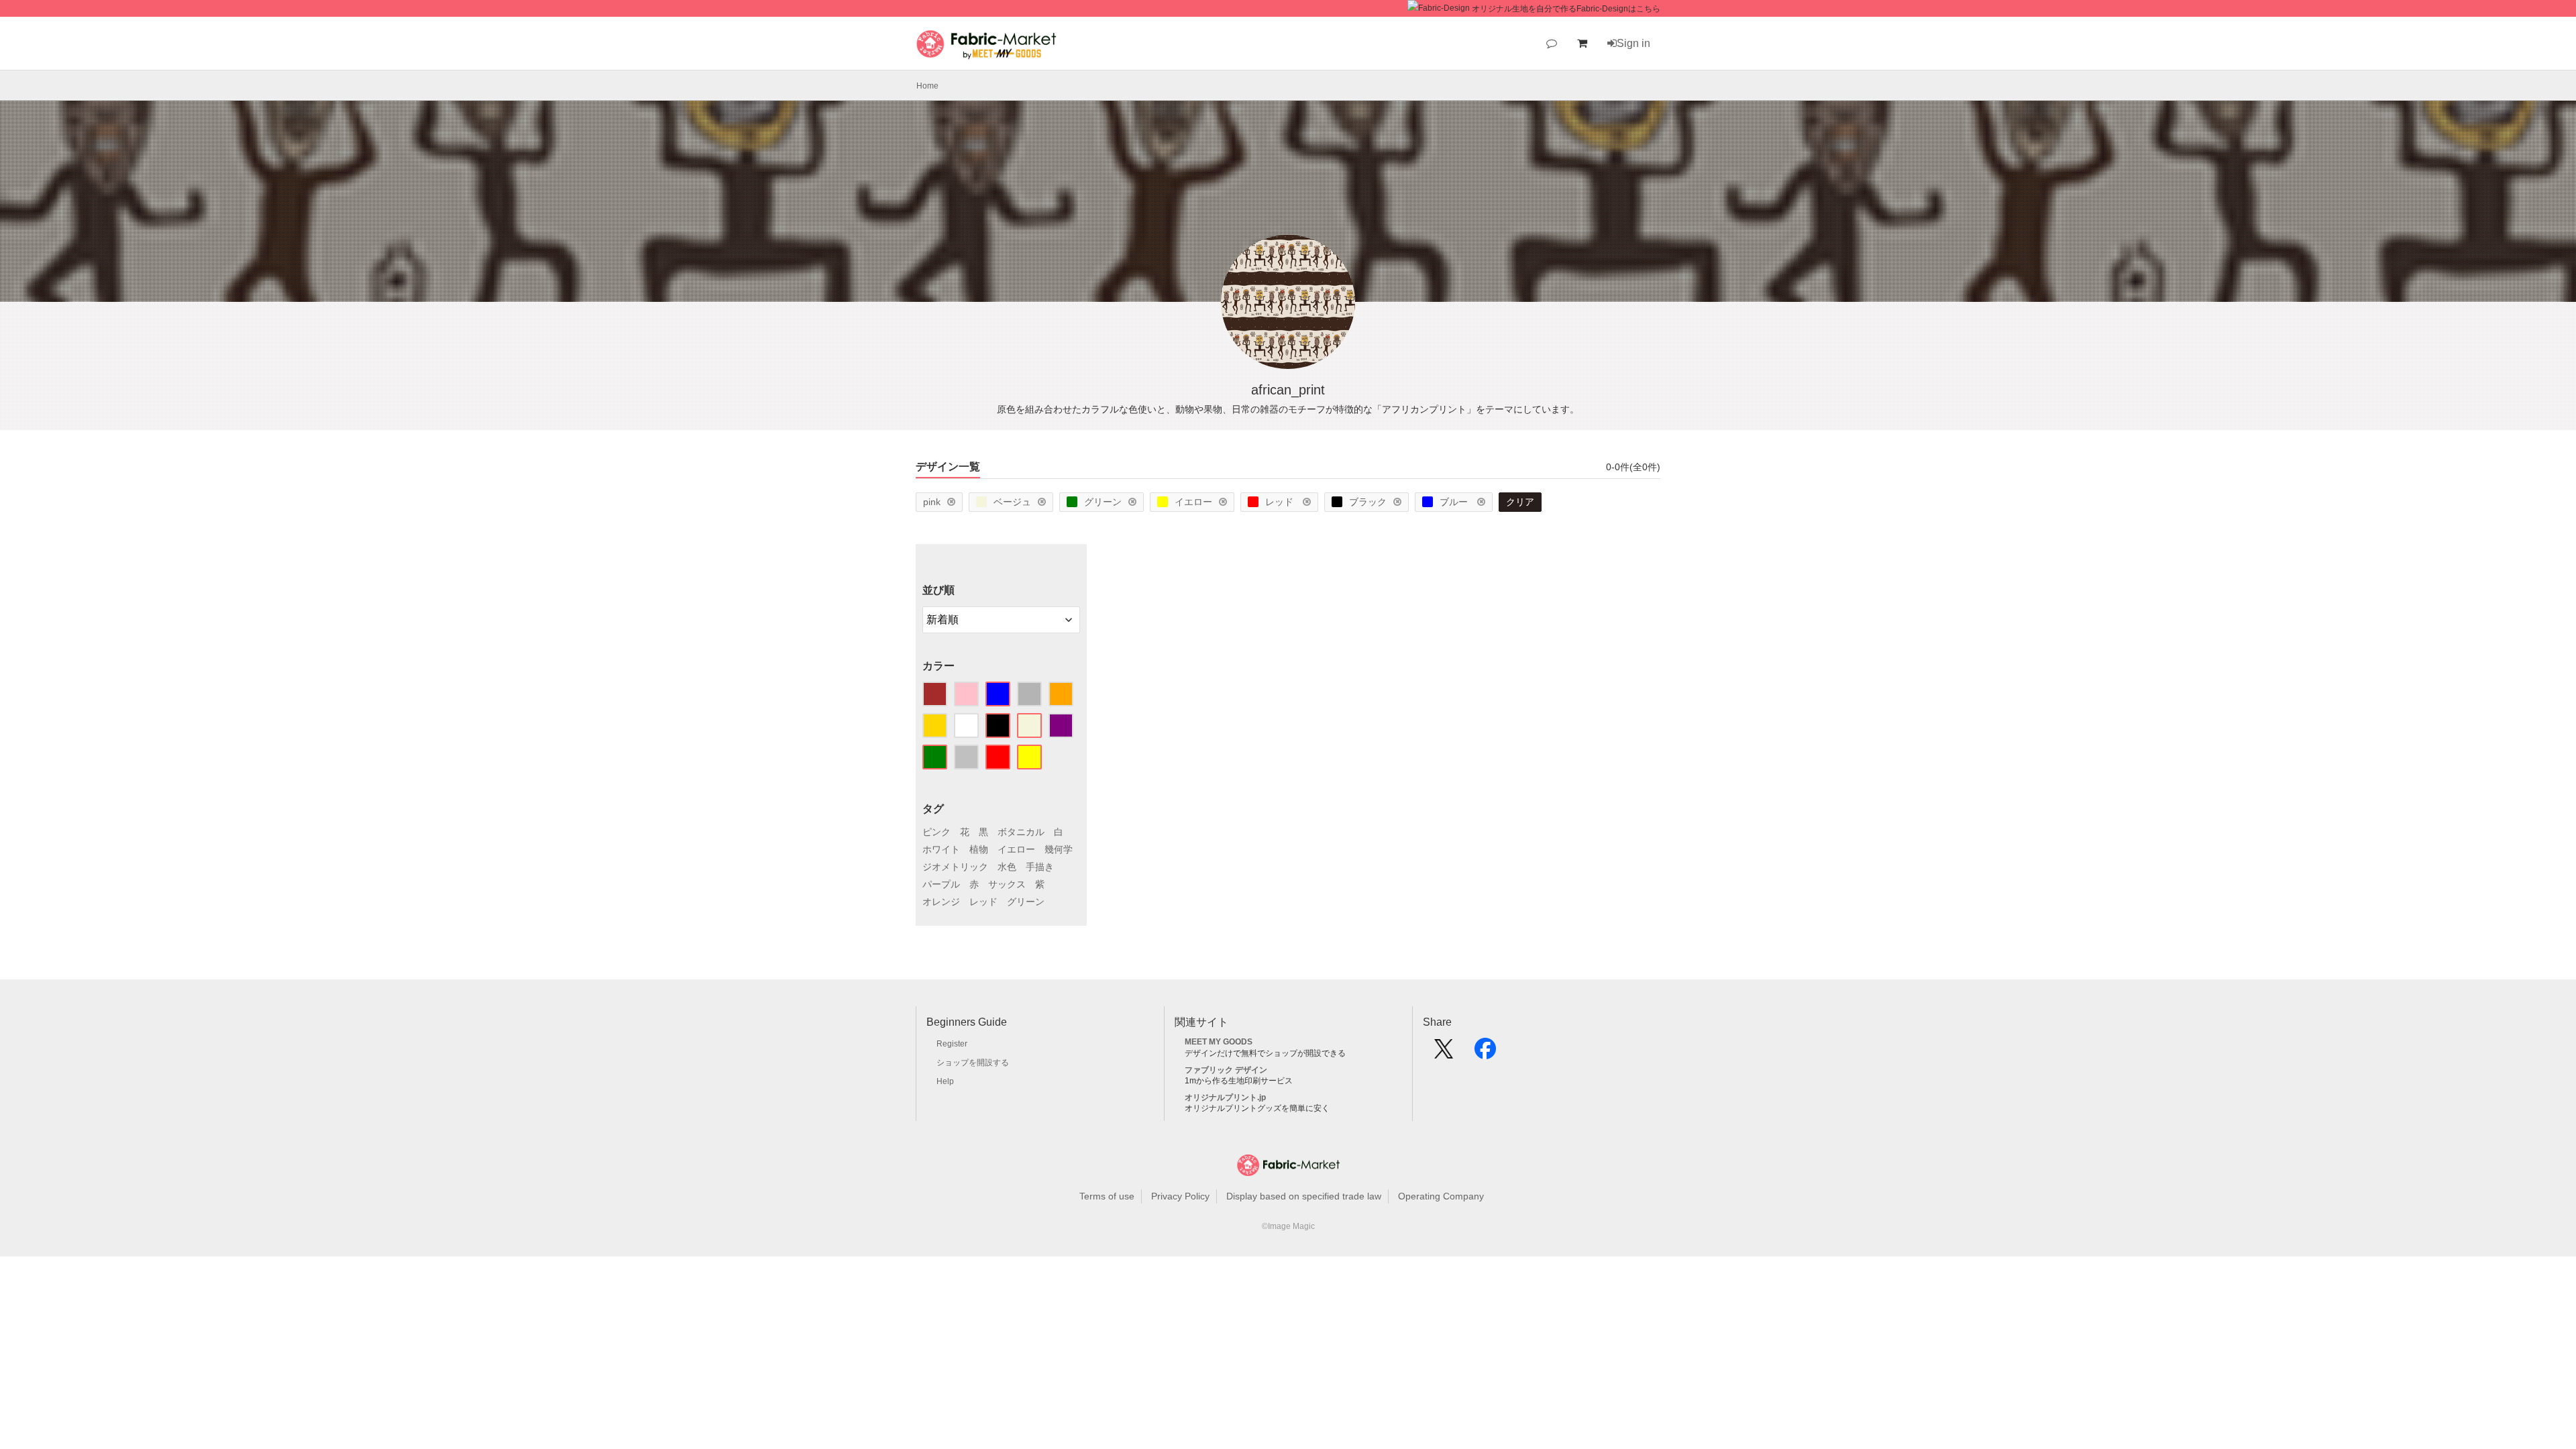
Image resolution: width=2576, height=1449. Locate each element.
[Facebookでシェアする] (1485, 1053)
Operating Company (1441, 1196)
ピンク (936, 832)
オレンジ (941, 902)
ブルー (1455, 502)
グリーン (1103, 502)
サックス (1007, 884)
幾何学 (1059, 849)
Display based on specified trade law (1304, 1196)
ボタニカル (1021, 832)
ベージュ (1012, 502)
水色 (1007, 867)
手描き (1040, 867)
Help (945, 1081)
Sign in (1633, 43)
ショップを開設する (973, 1063)
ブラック (1368, 502)
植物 (979, 849)
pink (932, 502)
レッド (1281, 502)
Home (927, 86)
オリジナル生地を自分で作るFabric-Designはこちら (1566, 9)
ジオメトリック (955, 867)
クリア (1520, 502)
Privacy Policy (1180, 1196)
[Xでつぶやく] (1444, 1053)
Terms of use (1107, 1196)
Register (952, 1044)
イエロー (1193, 502)
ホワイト (941, 849)
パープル (941, 884)
